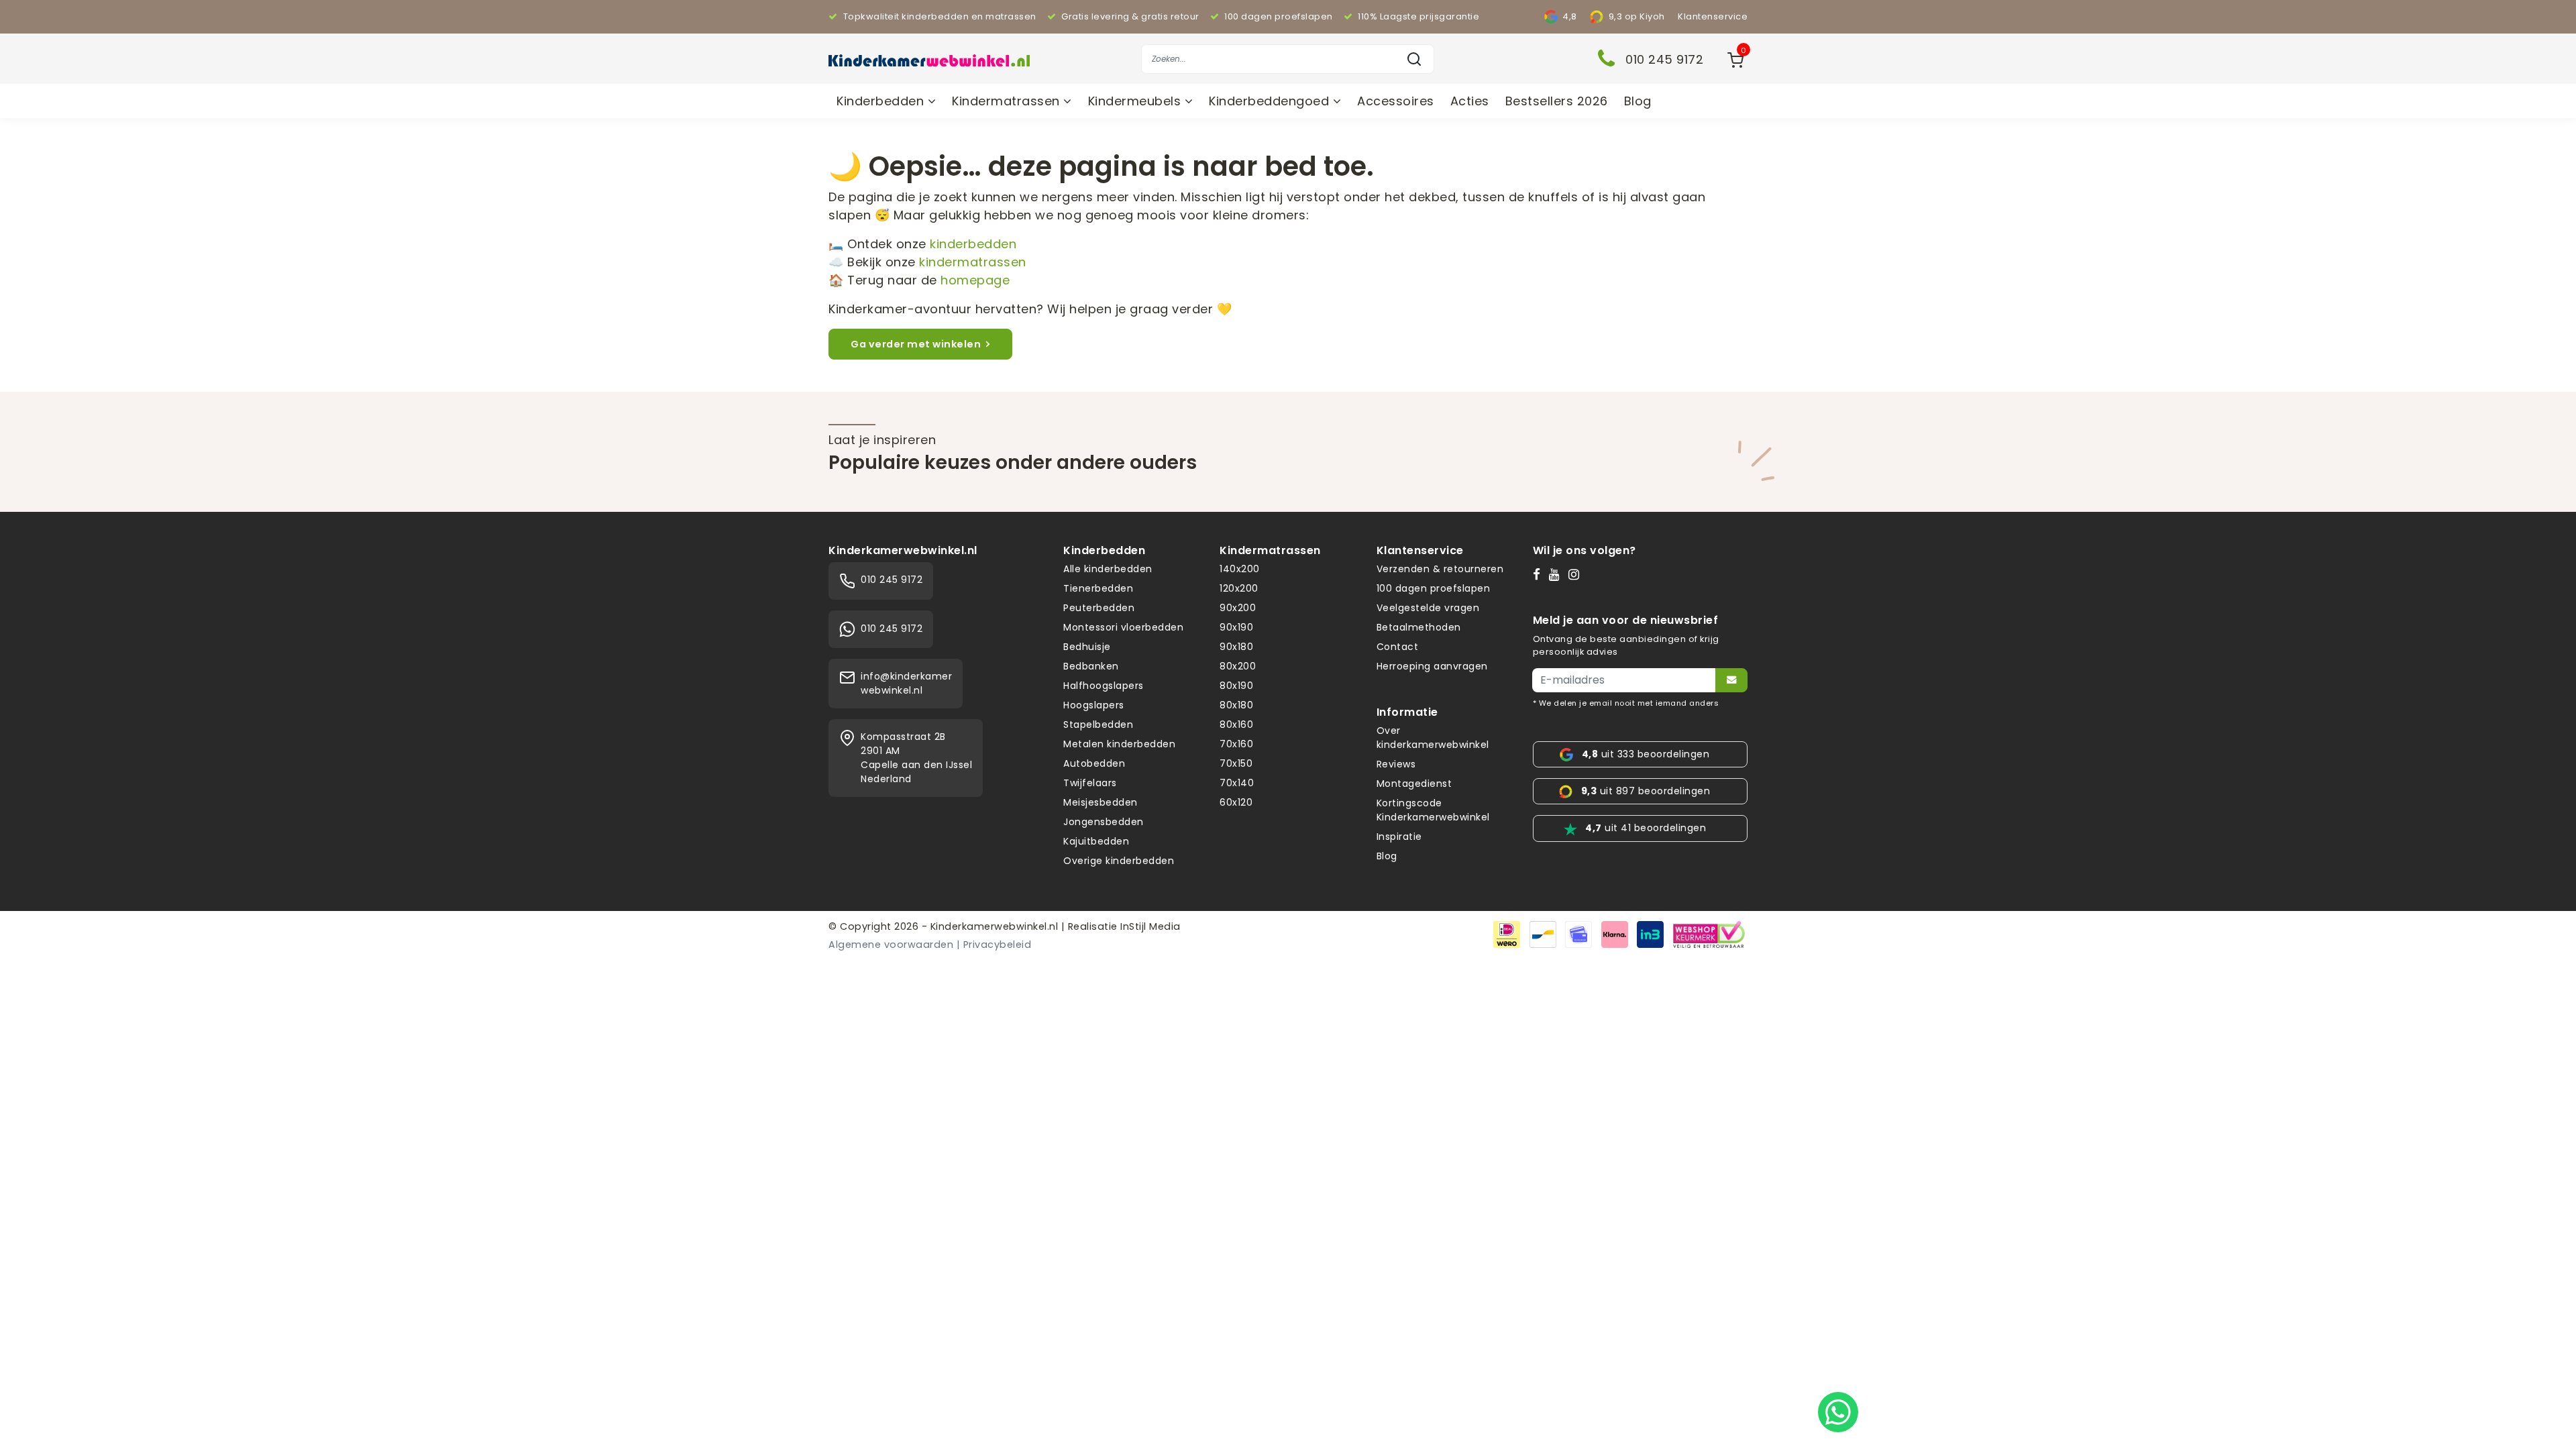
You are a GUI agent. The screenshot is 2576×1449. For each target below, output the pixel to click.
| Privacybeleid (994, 945)
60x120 (1236, 802)
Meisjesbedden (1101, 802)
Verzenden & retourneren (1440, 569)
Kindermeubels (1136, 101)
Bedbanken (1091, 666)
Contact (1398, 647)
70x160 (1236, 744)
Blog (1638, 101)
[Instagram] (1577, 574)
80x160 (1236, 724)
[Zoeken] (1414, 59)
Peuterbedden (1099, 608)
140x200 (1240, 569)
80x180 (1236, 705)
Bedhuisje (1087, 647)
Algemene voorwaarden (891, 945)
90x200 (1238, 608)
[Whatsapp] (1838, 1412)
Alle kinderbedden (1108, 569)
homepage (975, 280)
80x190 (1236, 686)
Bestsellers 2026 (1557, 101)
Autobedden (1094, 763)
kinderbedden (973, 244)
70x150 (1236, 763)
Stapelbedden (1098, 724)
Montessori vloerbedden (1123, 627)
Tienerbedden (1098, 588)
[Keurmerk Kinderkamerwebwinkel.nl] (1709, 933)
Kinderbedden (882, 101)
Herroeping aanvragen (1432, 666)
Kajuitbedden (1096, 841)
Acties (1470, 101)
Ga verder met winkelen (916, 344)
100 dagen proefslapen (1434, 588)
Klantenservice (1713, 16)
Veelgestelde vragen (1428, 608)
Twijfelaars (1090, 783)
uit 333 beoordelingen (1646, 754)
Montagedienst (1414, 784)
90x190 (1236, 627)
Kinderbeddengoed (1271, 101)
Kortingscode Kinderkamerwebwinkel (1433, 810)
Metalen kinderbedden (1119, 744)
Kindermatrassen (1008, 101)
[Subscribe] (1731, 680)
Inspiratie (1399, 837)
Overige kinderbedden (1119, 861)
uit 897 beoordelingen (1646, 791)
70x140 (1237, 783)
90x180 (1236, 647)
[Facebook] (1540, 574)
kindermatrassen (973, 262)
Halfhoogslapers (1104, 686)
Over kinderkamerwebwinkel (1433, 738)
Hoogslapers (1094, 705)
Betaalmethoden (1419, 627)
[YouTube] (1557, 574)
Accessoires (1396, 101)
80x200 (1238, 666)
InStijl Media (1149, 926)
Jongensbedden (1104, 822)
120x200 (1239, 588)
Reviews (1396, 764)
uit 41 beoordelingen (1646, 828)
